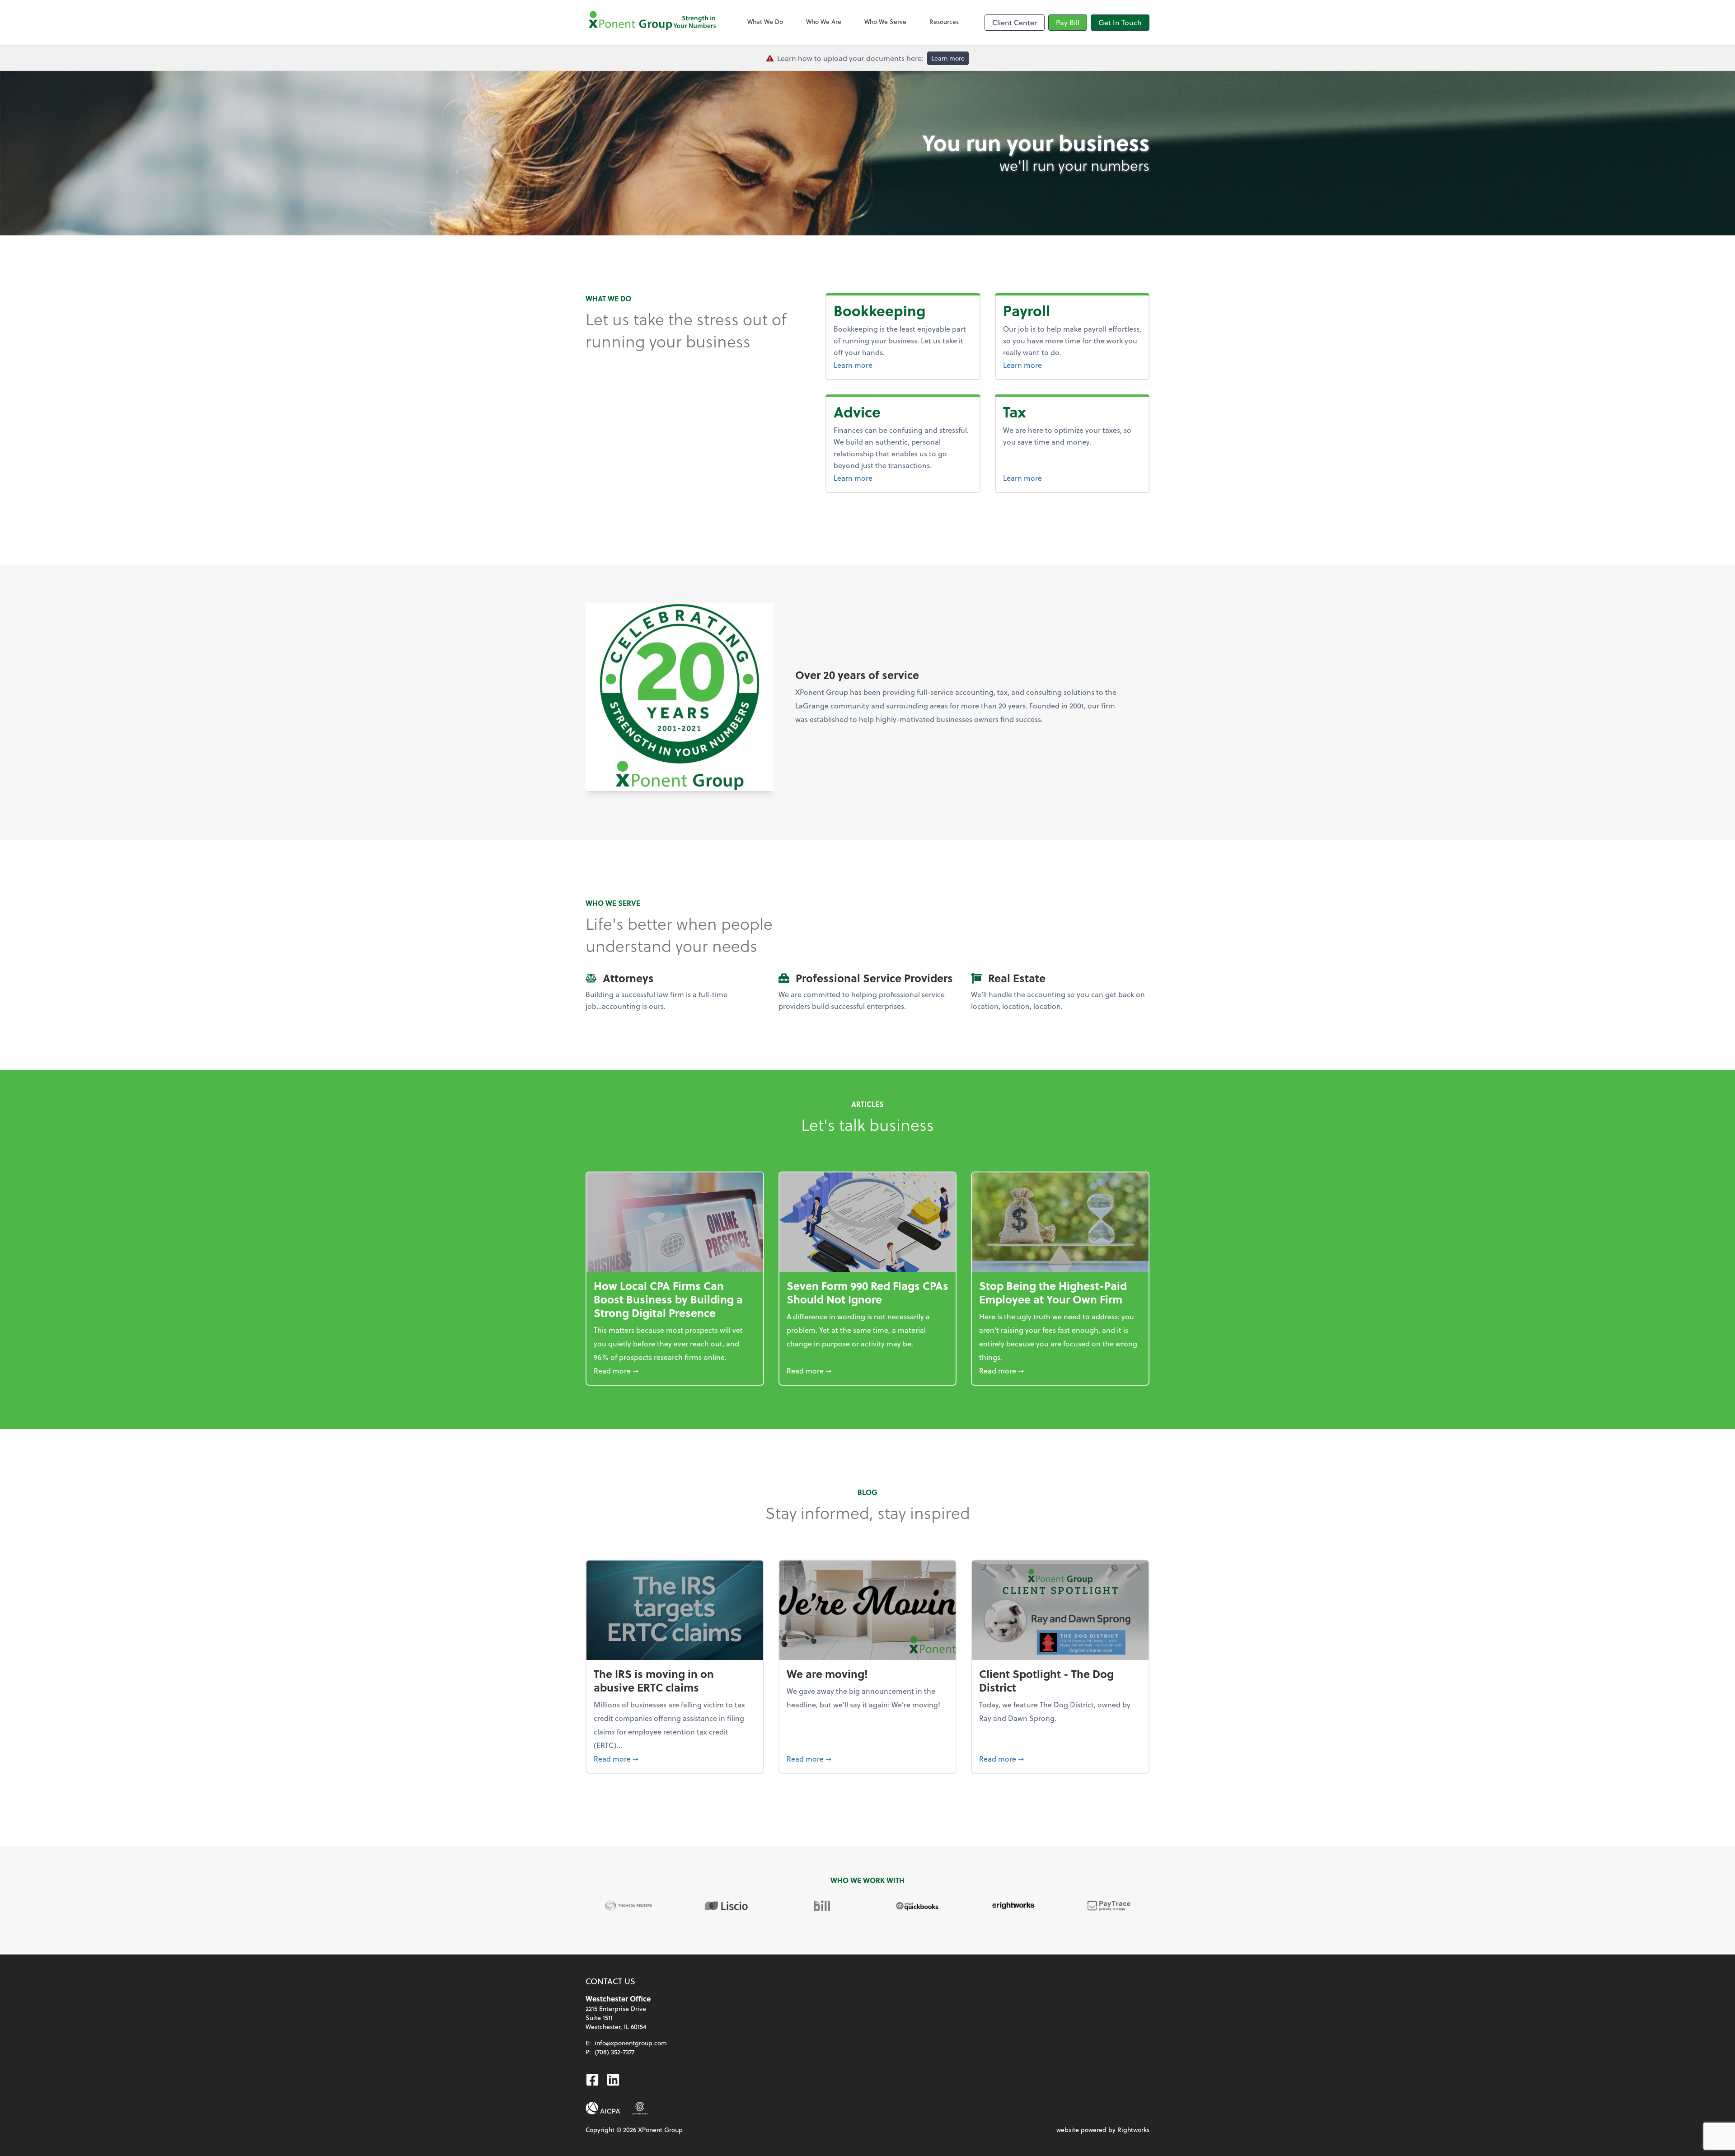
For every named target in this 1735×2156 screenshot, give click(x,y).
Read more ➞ (675, 1370)
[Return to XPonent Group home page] (653, 23)
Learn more (948, 58)
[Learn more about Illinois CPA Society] (640, 2108)
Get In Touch (1120, 22)
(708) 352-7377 (614, 2052)
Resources (944, 21)
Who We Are (824, 21)
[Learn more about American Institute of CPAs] (603, 2108)
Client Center (1015, 22)
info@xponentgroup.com (631, 2043)
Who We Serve (885, 21)
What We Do (765, 21)
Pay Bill (1068, 22)
